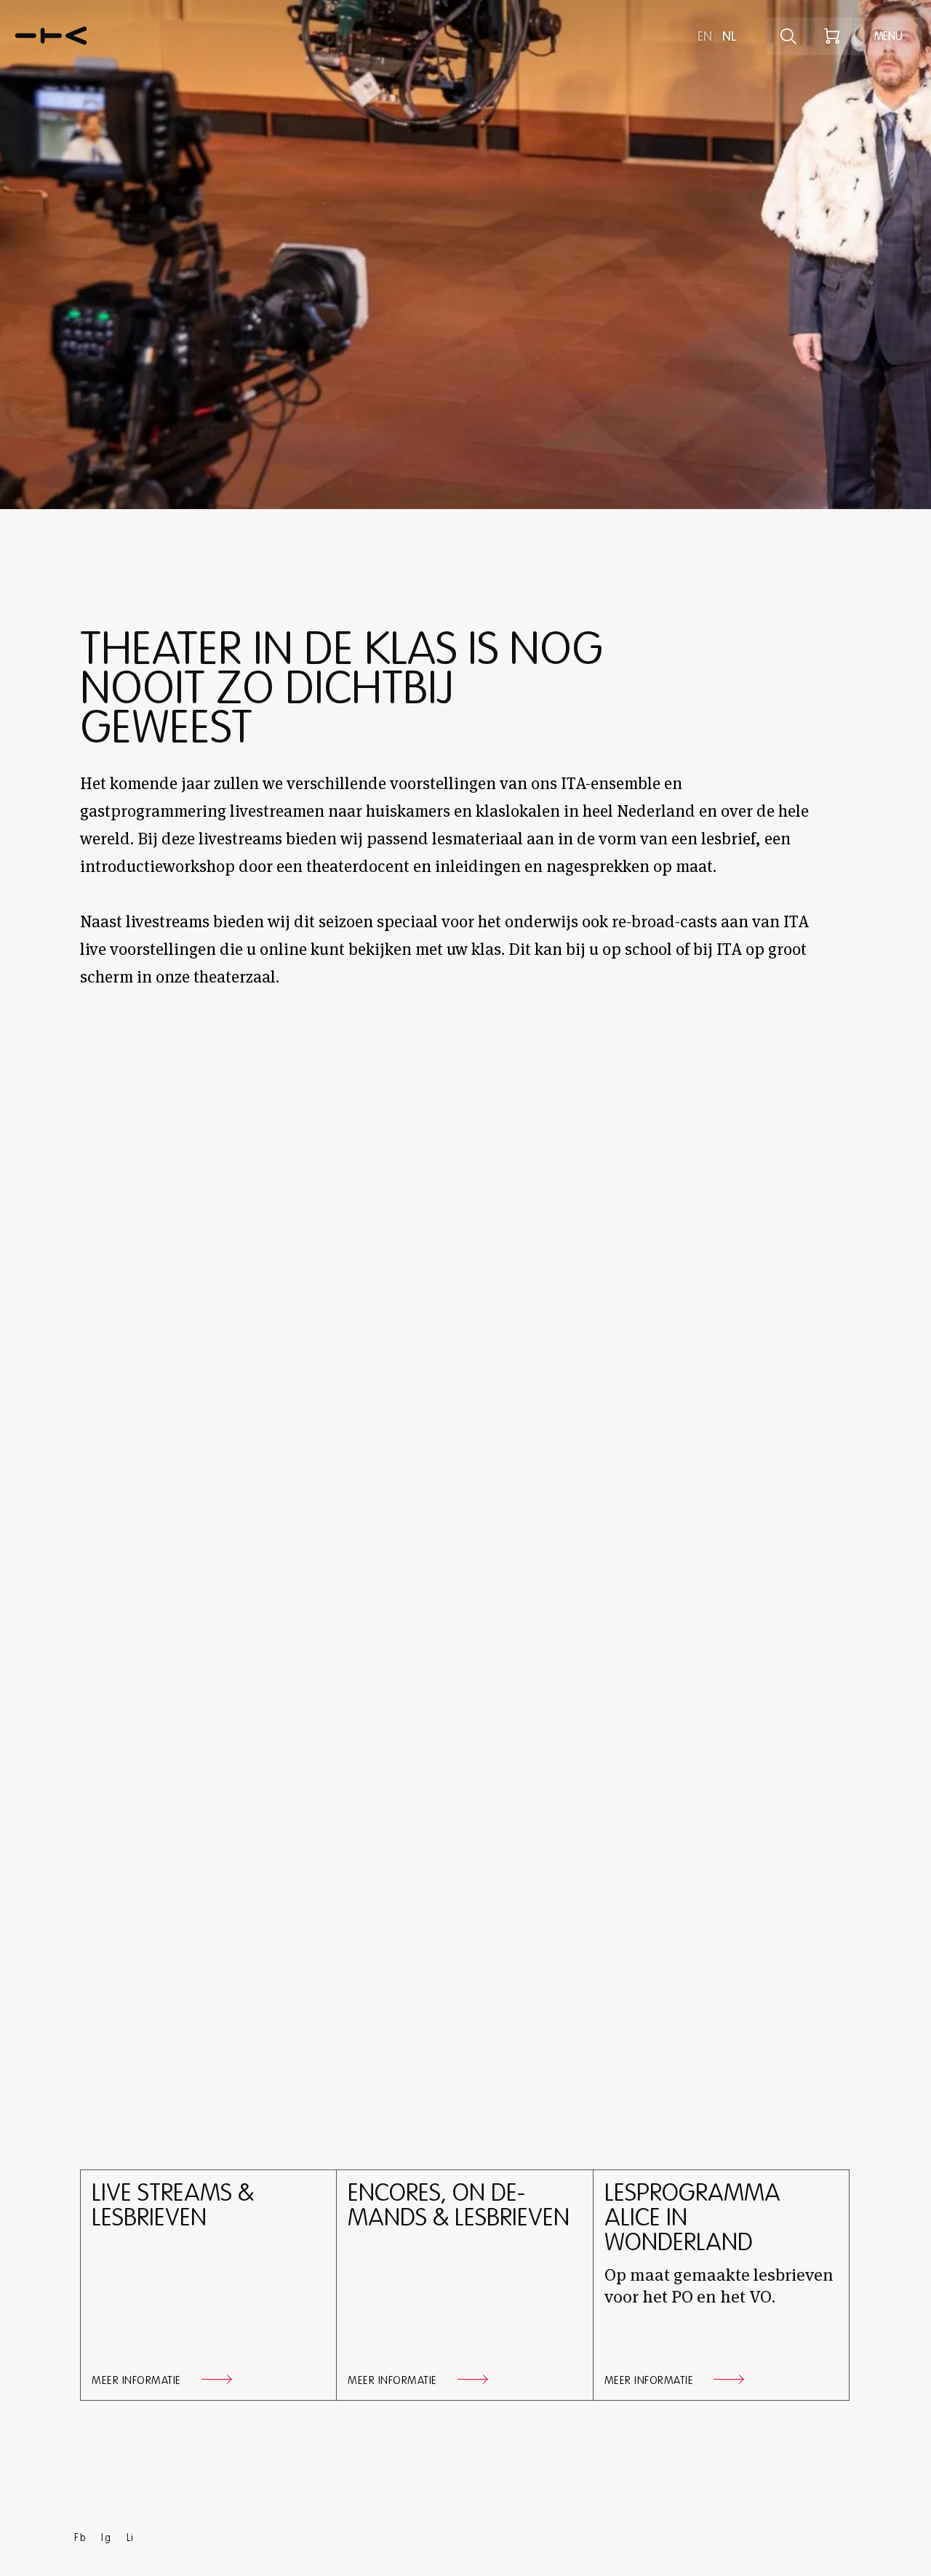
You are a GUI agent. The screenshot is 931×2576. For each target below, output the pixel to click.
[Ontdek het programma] (788, 36)
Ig (106, 2538)
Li (131, 2538)
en (705, 36)
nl (729, 36)
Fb (80, 2538)
